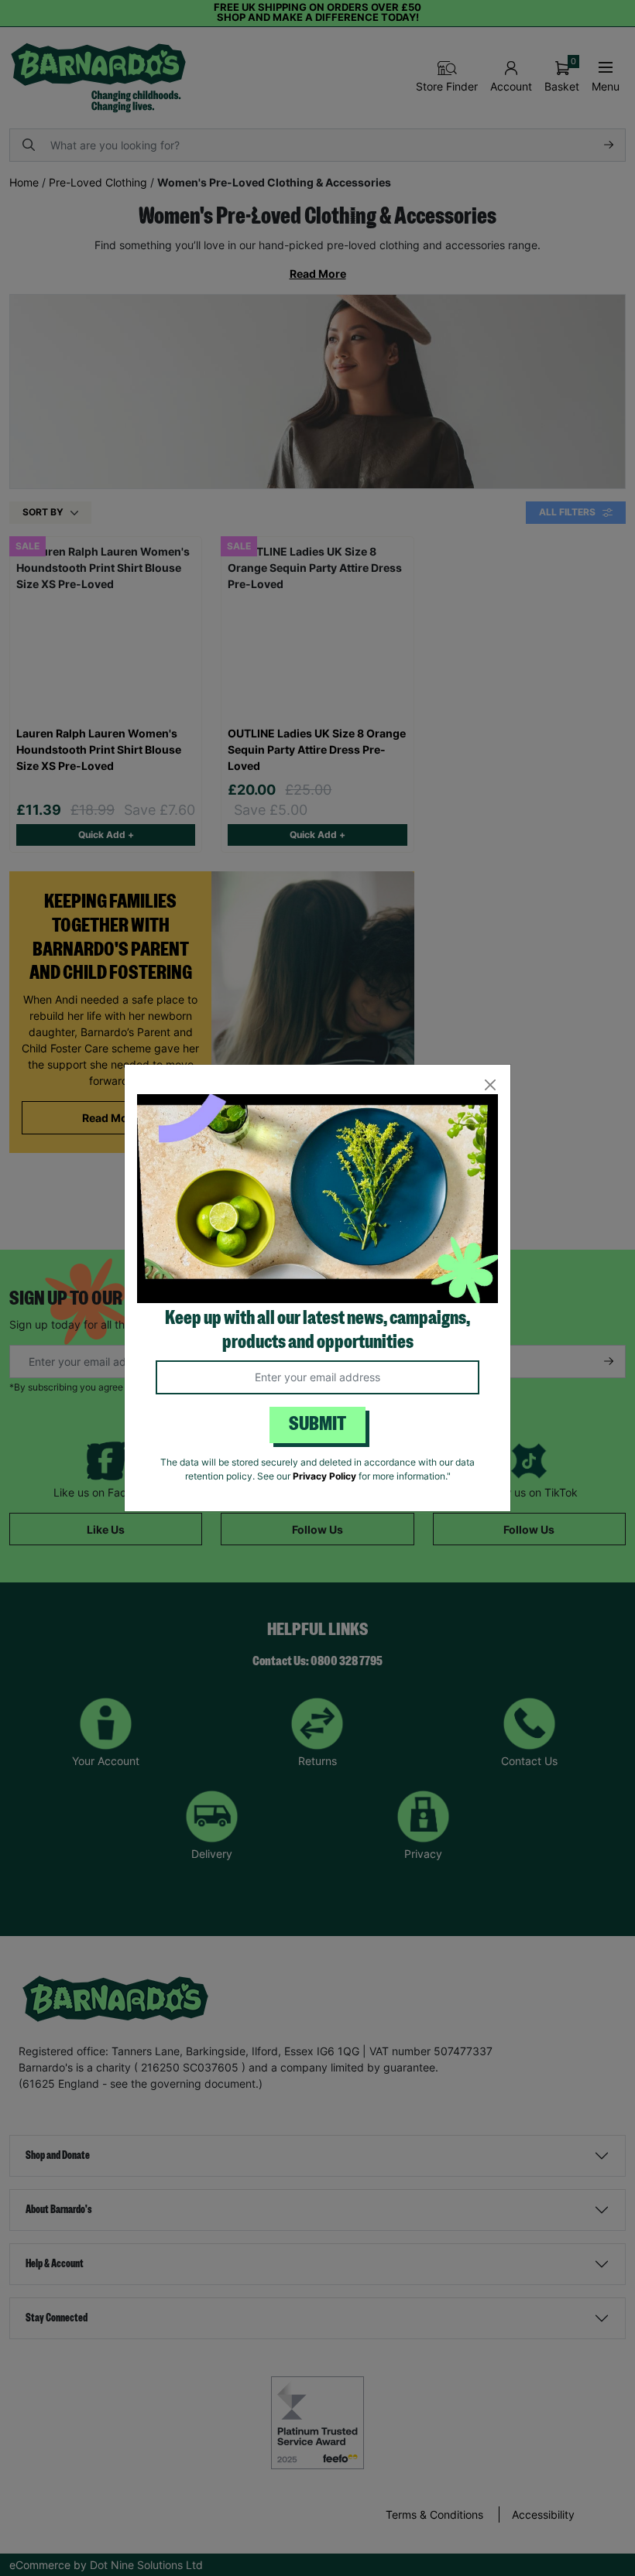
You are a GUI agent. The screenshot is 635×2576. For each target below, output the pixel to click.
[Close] (490, 1085)
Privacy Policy (324, 1476)
